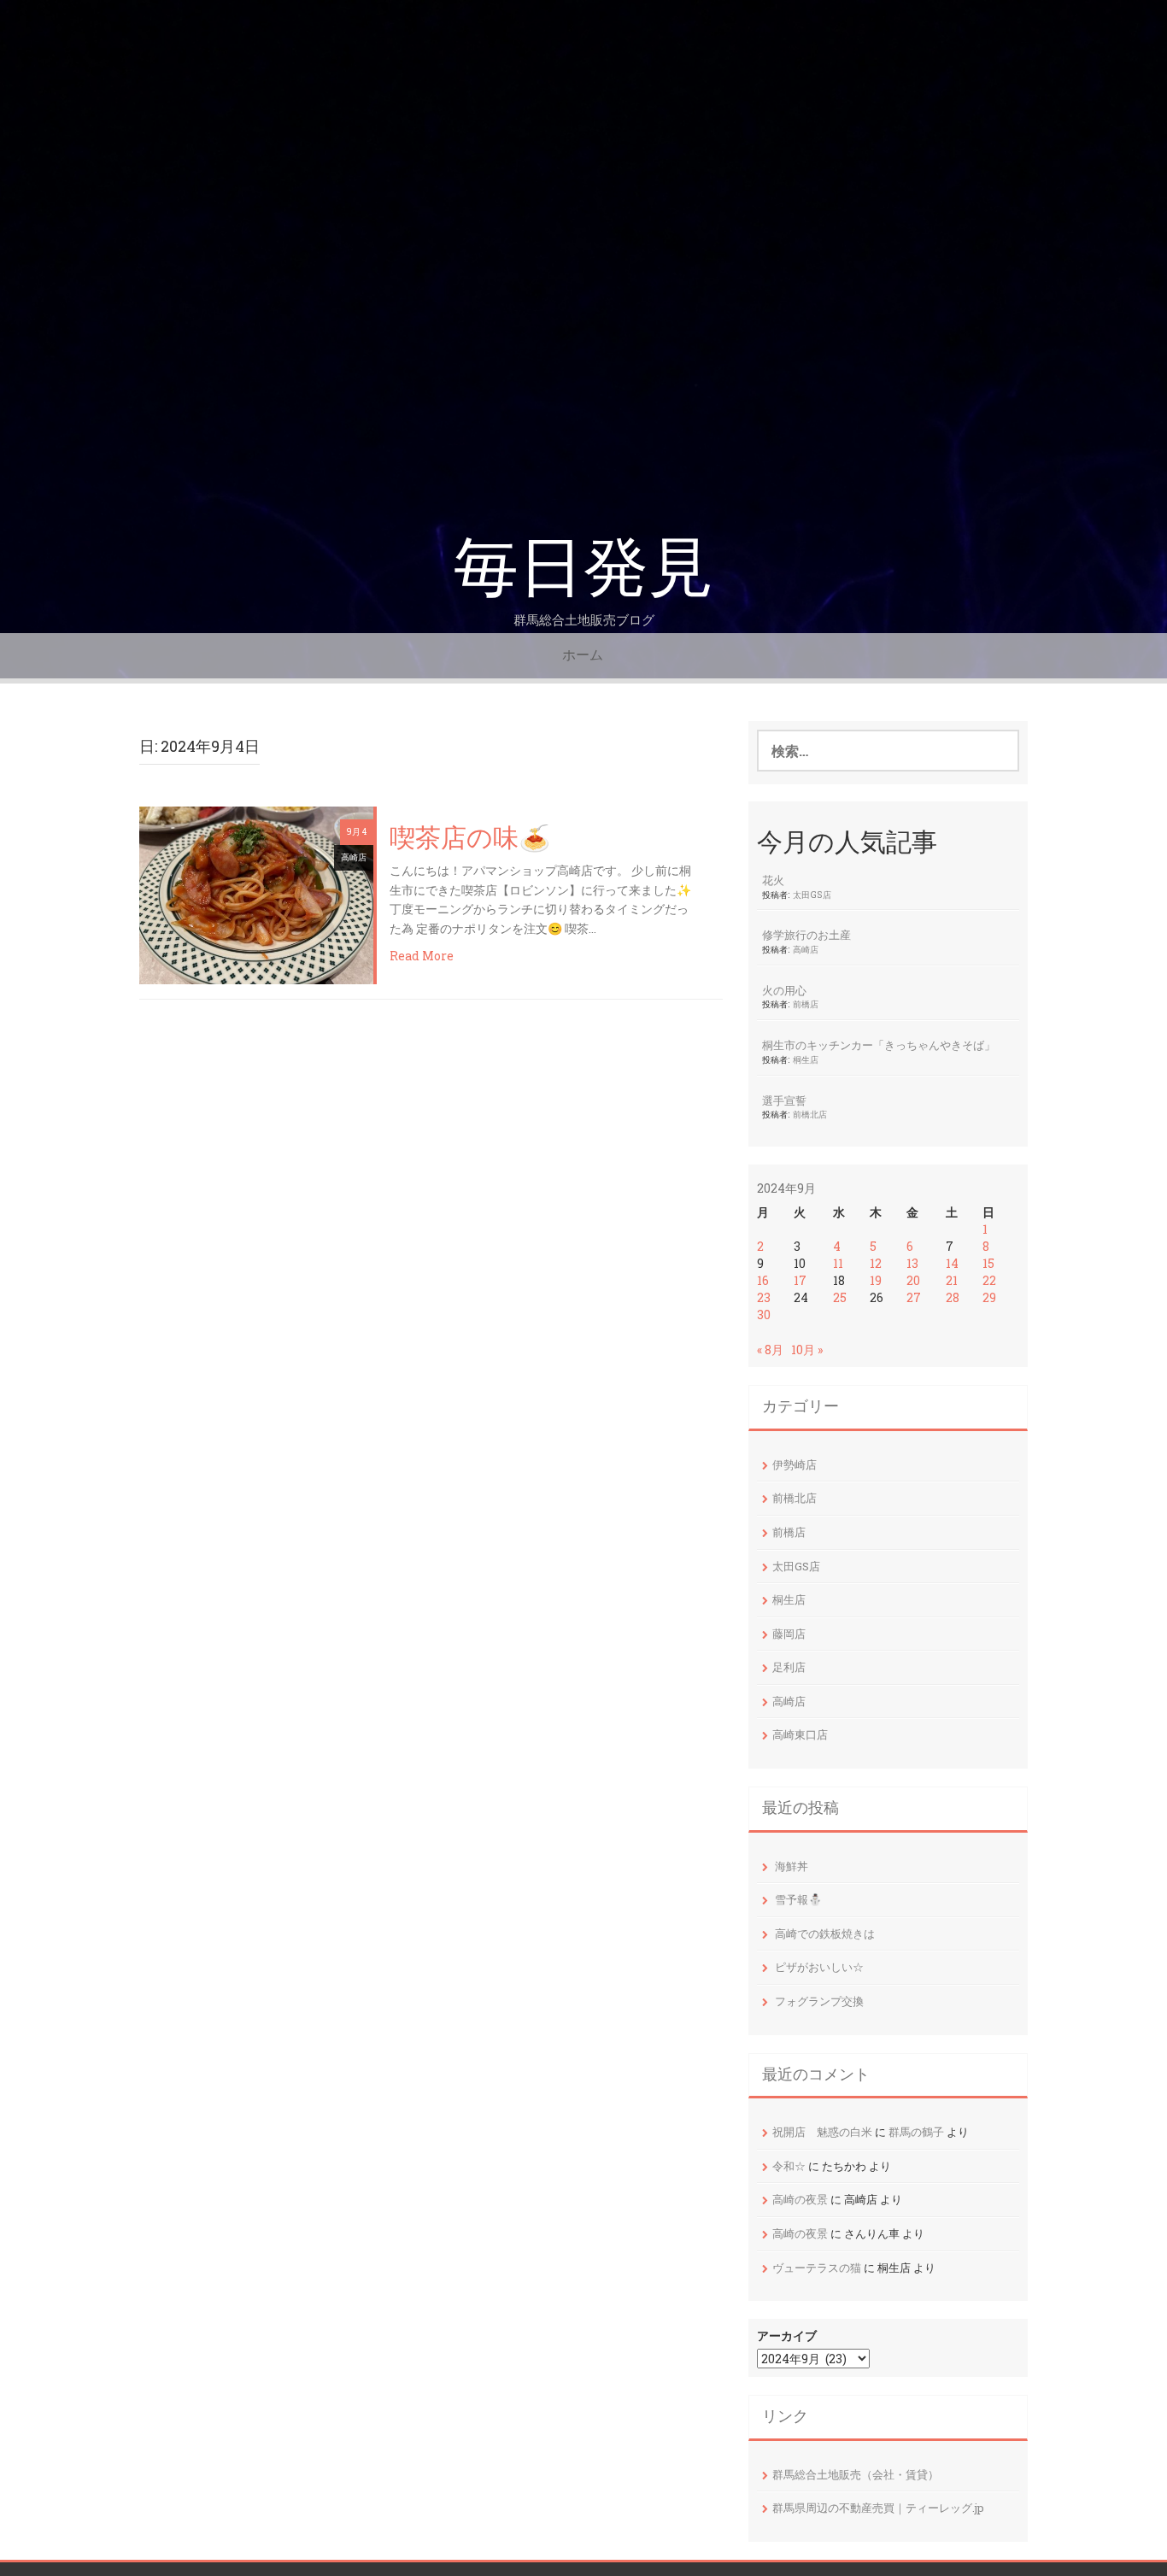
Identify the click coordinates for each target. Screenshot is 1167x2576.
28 (953, 1297)
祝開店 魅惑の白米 (822, 2132)
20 (913, 1280)
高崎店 (354, 857)
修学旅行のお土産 (806, 935)
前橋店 (806, 1004)
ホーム (583, 655)
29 (989, 1297)
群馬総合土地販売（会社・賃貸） (856, 2474)
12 (876, 1263)
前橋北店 (810, 1114)
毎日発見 (583, 568)
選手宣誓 (784, 1100)
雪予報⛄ (798, 1899)
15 (988, 1263)
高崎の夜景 (800, 2199)
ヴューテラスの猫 (817, 2268)
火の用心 (784, 990)
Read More (422, 956)
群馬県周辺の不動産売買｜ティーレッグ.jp (878, 2508)
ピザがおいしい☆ (819, 1967)
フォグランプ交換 (819, 2001)
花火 (773, 880)
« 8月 (770, 1350)
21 (952, 1280)
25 (840, 1297)
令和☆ (789, 2166)
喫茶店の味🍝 (470, 839)
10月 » (807, 1350)
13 (912, 1263)
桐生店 (806, 1059)
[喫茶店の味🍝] (256, 893)
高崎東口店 (800, 1734)
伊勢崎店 (795, 1464)
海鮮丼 (792, 1866)
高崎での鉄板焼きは (825, 1933)
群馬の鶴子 (916, 2132)
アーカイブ (787, 2335)
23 (764, 1297)
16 (763, 1280)
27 (914, 1297)
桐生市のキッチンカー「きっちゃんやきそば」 (879, 1045)
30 (764, 1314)
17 (800, 1280)
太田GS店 (812, 895)
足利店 (789, 1667)
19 (876, 1280)
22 (989, 1280)
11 (838, 1263)
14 (952, 1263)
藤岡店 (789, 1634)
